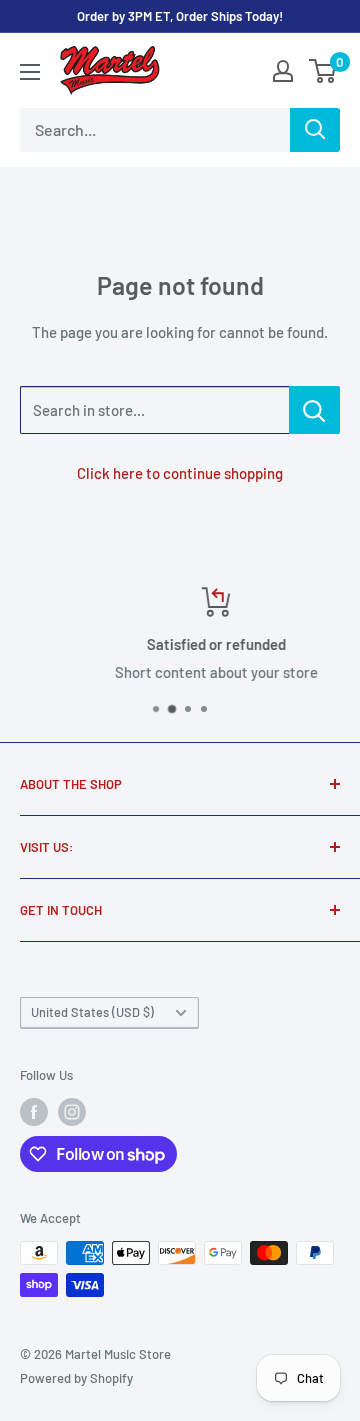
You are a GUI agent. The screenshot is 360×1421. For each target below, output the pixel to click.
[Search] (315, 130)
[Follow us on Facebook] (34, 1112)
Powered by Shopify (76, 1378)
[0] (323, 71)
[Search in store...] (314, 410)
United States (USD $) (92, 1012)
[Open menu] (30, 72)
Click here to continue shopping (180, 473)
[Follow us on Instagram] (72, 1112)
